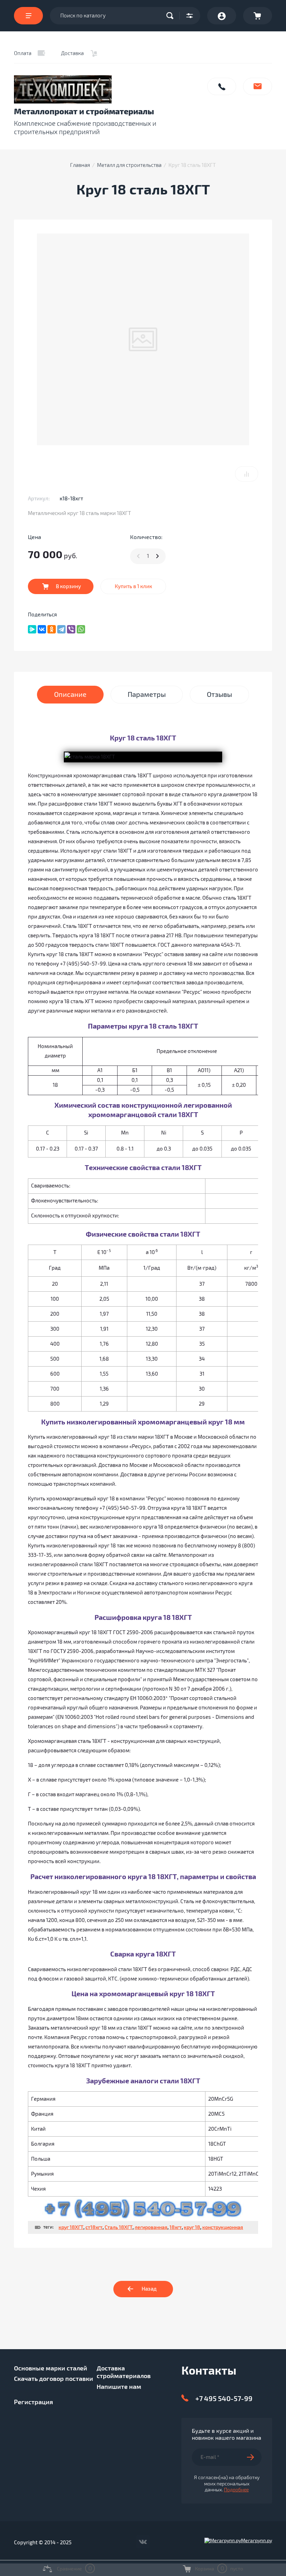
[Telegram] (61, 629)
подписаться (254, 2457)
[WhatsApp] (81, 629)
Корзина (258, 16)
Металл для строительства (129, 165)
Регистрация (33, 2402)
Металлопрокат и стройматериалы (84, 112)
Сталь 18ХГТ (119, 2227)
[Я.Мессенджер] (32, 629)
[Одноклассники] (52, 629)
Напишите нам (258, 86)
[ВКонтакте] (42, 629)
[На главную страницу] (107, 89)
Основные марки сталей (51, 2368)
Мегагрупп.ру (257, 2541)
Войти (222, 16)
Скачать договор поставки (54, 2379)
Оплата (23, 53)
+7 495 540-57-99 (224, 2399)
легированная (151, 2227)
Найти (172, 16)
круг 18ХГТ (71, 2227)
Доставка (72, 53)
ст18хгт (94, 2227)
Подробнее (236, 2490)
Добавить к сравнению (247, 474)
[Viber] (71, 629)
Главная (80, 165)
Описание (70, 695)
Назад (149, 2289)
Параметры (147, 695)
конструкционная (223, 2227)
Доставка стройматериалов (124, 2372)
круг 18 (192, 2227)
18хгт (176, 2227)
